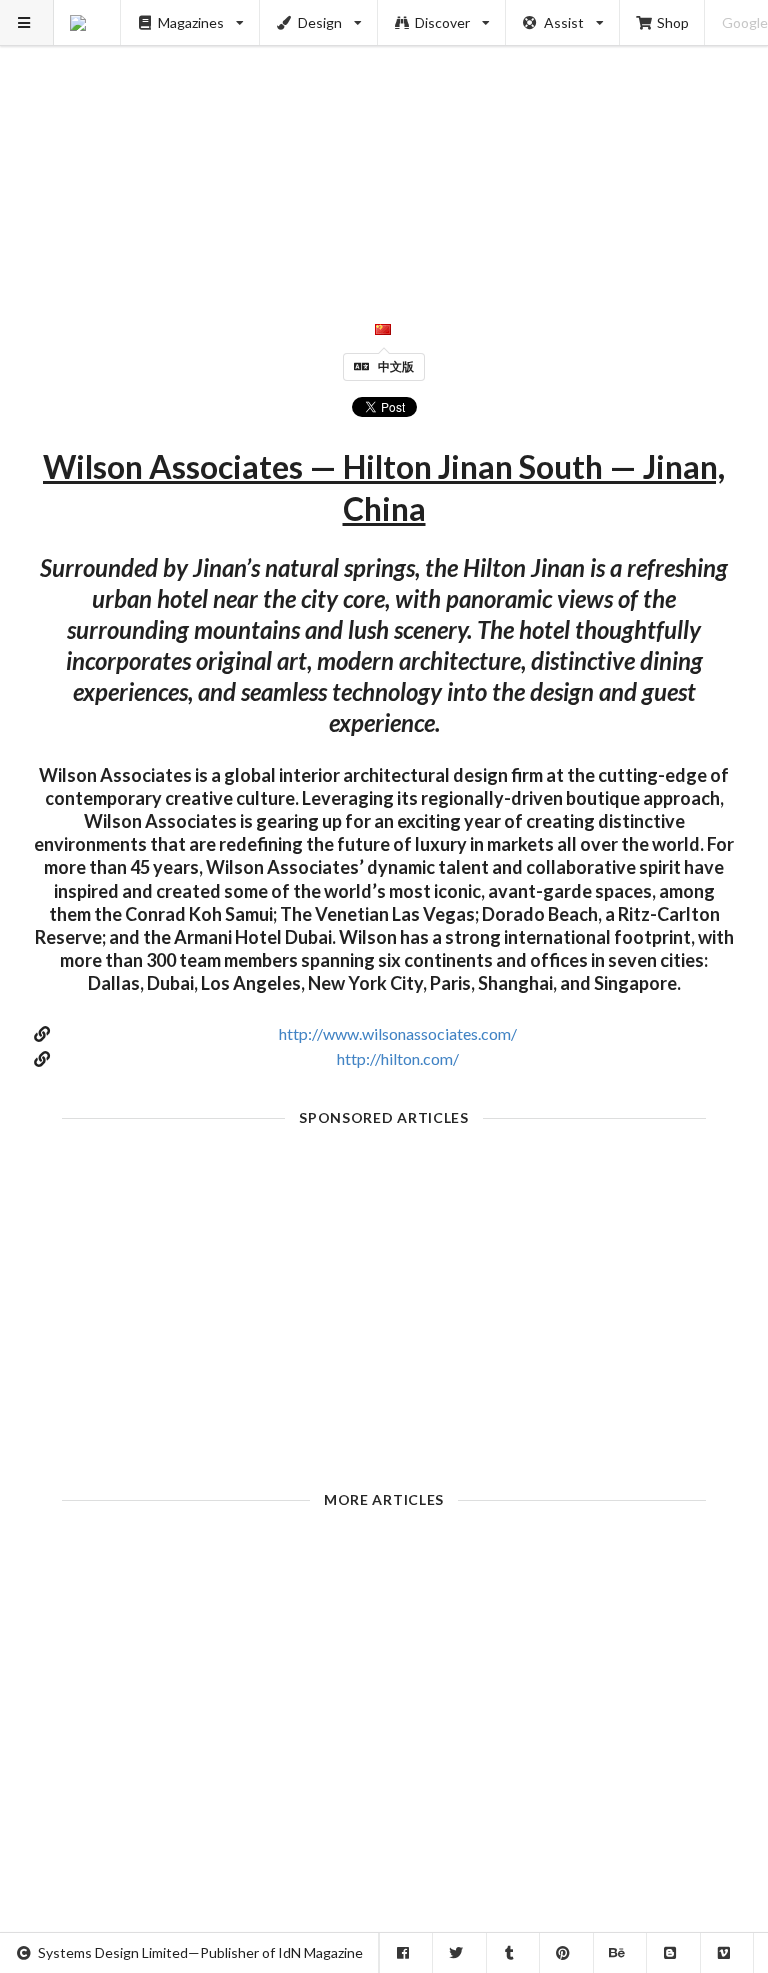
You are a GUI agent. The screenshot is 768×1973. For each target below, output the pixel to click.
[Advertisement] (384, 140)
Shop (673, 22)
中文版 (396, 366)
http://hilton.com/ (398, 1058)
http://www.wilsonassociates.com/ (398, 1033)
